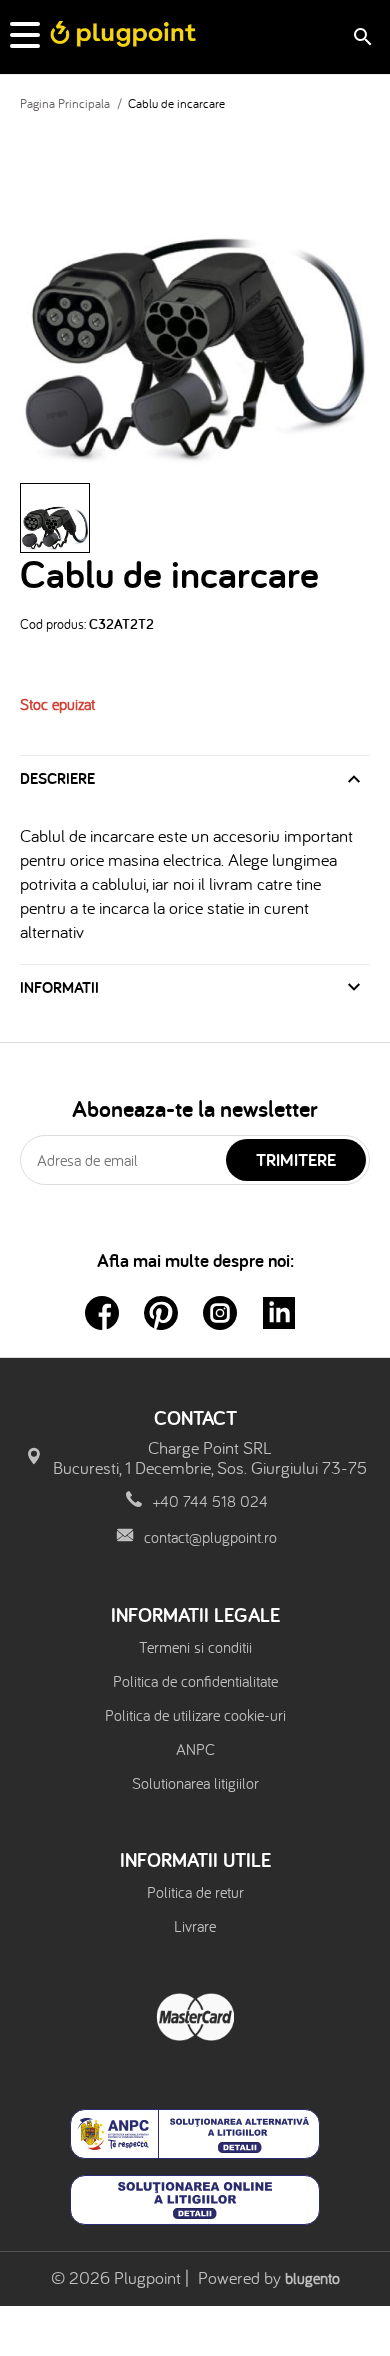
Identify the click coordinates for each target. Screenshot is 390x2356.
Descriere (57, 778)
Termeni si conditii (195, 1647)
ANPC (195, 1749)
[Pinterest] (161, 1313)
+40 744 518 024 (210, 1501)
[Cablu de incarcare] (55, 518)
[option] (195, 297)
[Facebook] (102, 1313)
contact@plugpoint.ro (210, 1537)
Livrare (195, 1926)
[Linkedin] (279, 1313)
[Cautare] (363, 37)
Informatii (59, 987)
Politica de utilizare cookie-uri (195, 1715)
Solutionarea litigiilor (195, 1783)
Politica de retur (195, 1892)
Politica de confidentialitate (195, 1681)
